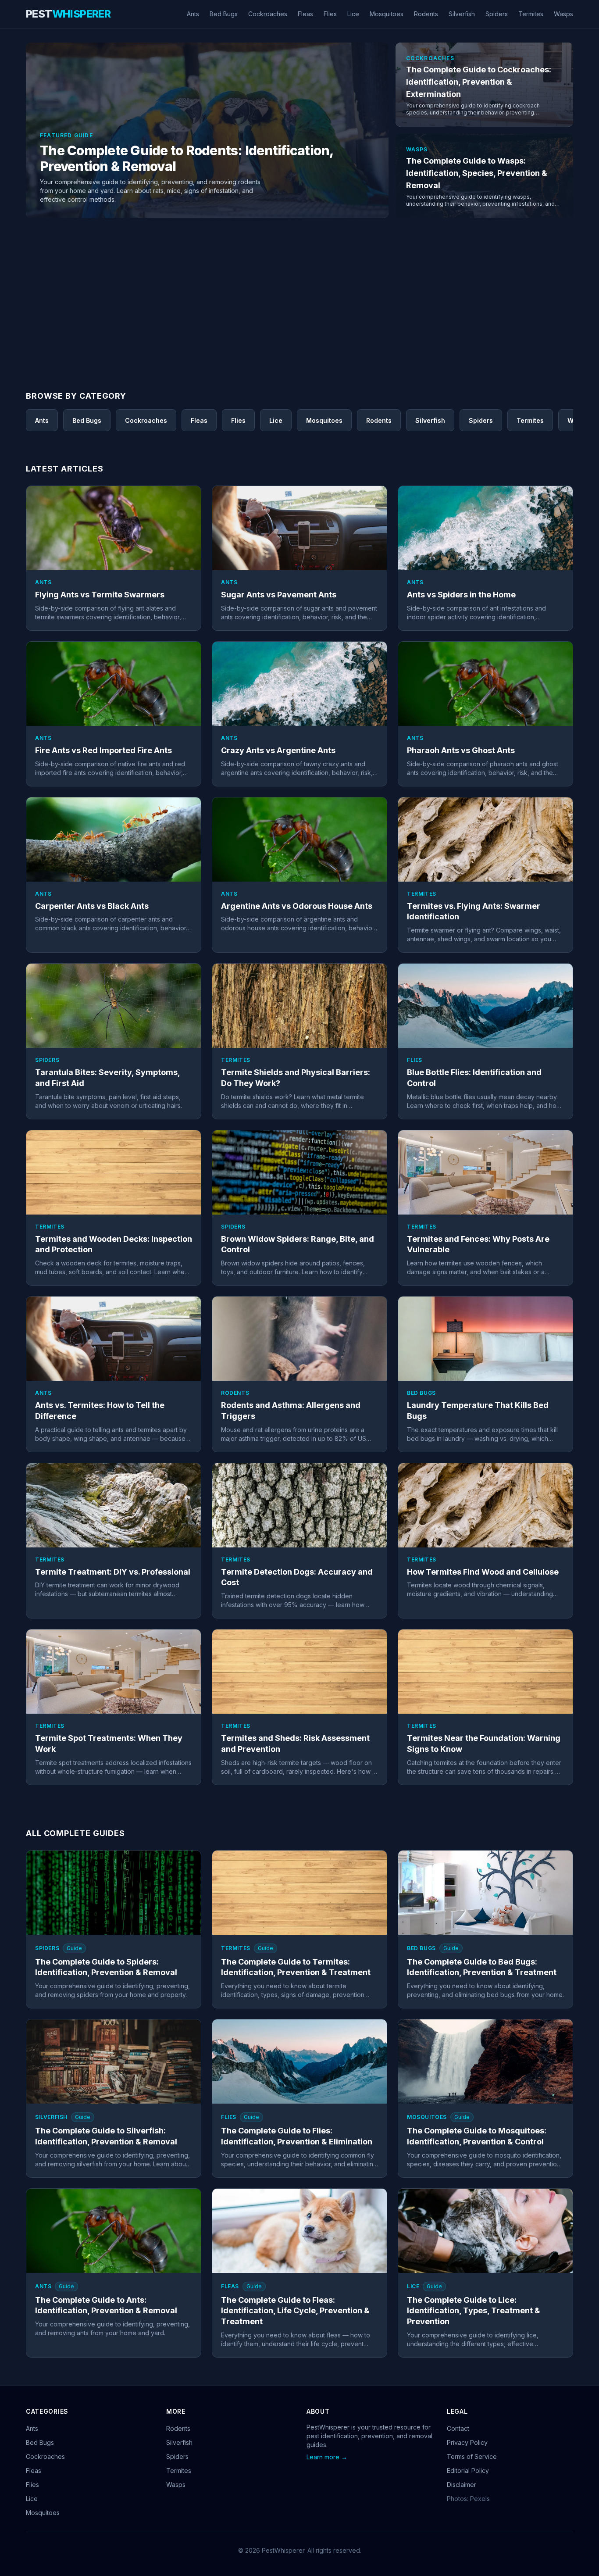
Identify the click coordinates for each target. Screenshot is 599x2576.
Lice (353, 14)
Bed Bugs (224, 14)
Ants (193, 14)
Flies (330, 14)
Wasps (563, 14)
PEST (68, 14)
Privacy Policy (467, 2442)
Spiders (497, 14)
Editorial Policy (468, 2471)
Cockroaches (268, 14)
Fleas (305, 14)
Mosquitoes (387, 14)
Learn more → (327, 2457)
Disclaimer (462, 2485)
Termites (531, 14)
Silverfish (462, 14)
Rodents (426, 14)
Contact (458, 2428)
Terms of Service (472, 2456)
